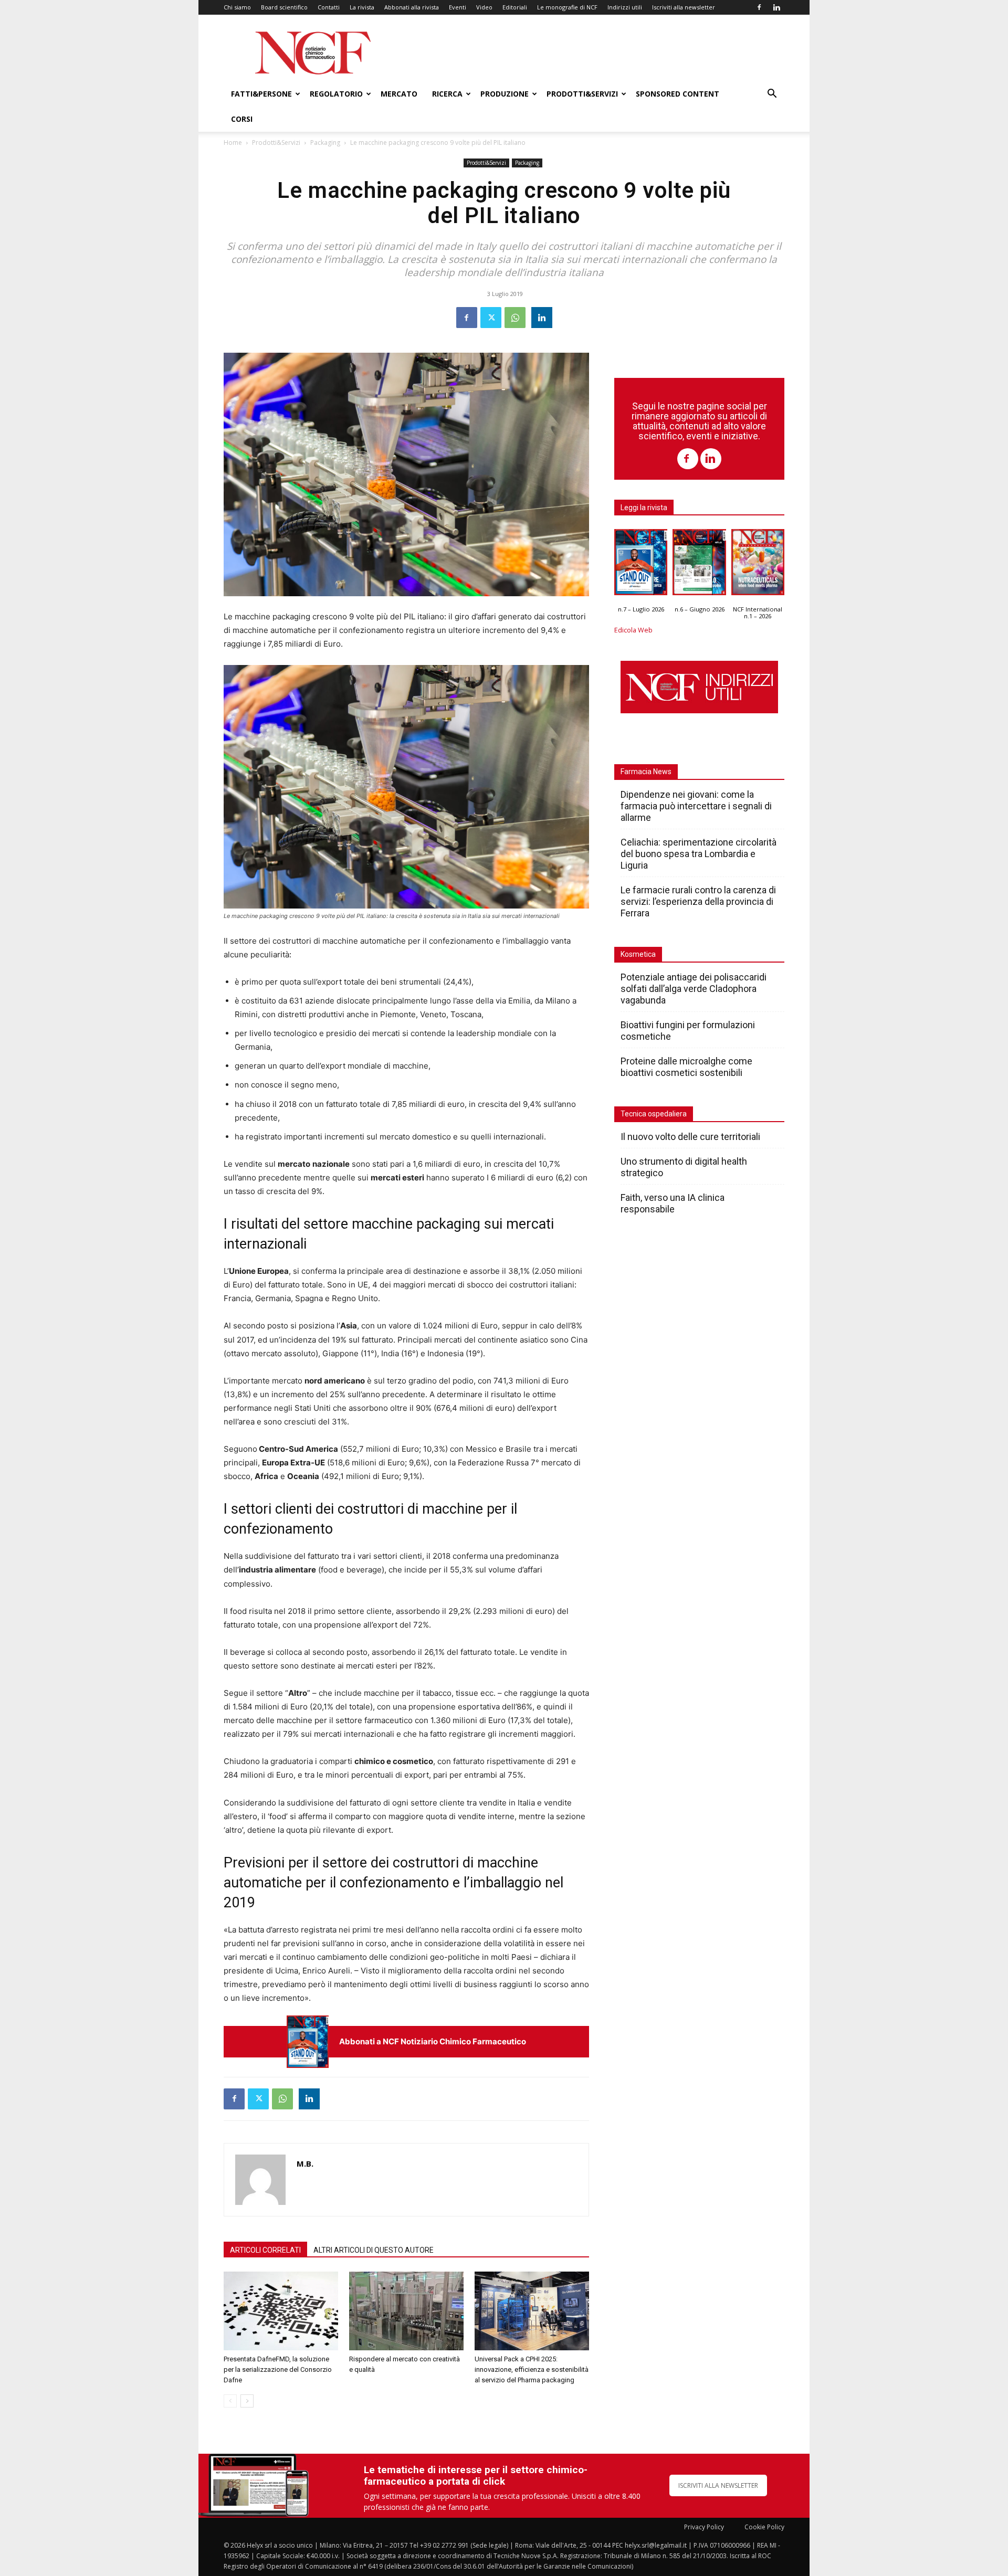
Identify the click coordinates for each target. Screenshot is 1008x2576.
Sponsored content (678, 94)
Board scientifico (284, 7)
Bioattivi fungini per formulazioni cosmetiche (688, 1031)
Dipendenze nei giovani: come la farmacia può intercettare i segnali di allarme (696, 806)
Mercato (399, 94)
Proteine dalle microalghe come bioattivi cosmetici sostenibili (686, 1067)
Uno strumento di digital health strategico (684, 1167)
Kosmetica (638, 954)
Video (484, 7)
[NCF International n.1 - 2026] (758, 565)
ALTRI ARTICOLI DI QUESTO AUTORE (374, 2250)
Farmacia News (646, 772)
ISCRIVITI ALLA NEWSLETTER (718, 2485)
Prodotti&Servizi (582, 94)
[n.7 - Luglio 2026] (308, 2041)
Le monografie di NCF (567, 7)
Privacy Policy (704, 2527)
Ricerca (447, 94)
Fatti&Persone (261, 94)
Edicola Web (633, 630)
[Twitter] (491, 318)
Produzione (505, 94)
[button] (772, 95)
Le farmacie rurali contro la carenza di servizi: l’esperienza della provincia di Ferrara (698, 901)
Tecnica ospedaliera (654, 1114)
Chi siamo (237, 7)
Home (233, 142)
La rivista (362, 7)
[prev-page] (230, 2401)
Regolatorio (336, 94)
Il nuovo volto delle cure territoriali (691, 1137)
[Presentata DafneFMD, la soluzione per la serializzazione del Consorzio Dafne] (281, 2311)
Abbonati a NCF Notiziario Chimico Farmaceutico (433, 2041)
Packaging (325, 142)
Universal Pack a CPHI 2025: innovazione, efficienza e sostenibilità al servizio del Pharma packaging (532, 2369)
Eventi (458, 7)
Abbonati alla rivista (412, 7)
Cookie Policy (764, 2527)
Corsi (242, 119)
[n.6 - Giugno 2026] (699, 565)
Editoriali (515, 7)
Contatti (329, 7)
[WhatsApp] (515, 318)
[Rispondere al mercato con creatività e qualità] (406, 2311)
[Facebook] (759, 7)
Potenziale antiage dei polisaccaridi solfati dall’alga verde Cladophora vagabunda (694, 989)
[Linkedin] (776, 7)
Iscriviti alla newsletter (684, 7)
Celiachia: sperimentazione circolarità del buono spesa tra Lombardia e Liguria (699, 854)
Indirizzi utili (625, 7)
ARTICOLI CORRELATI (265, 2250)
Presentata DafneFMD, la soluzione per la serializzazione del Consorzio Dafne (278, 2369)
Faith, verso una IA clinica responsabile (673, 1203)
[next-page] (247, 2401)
